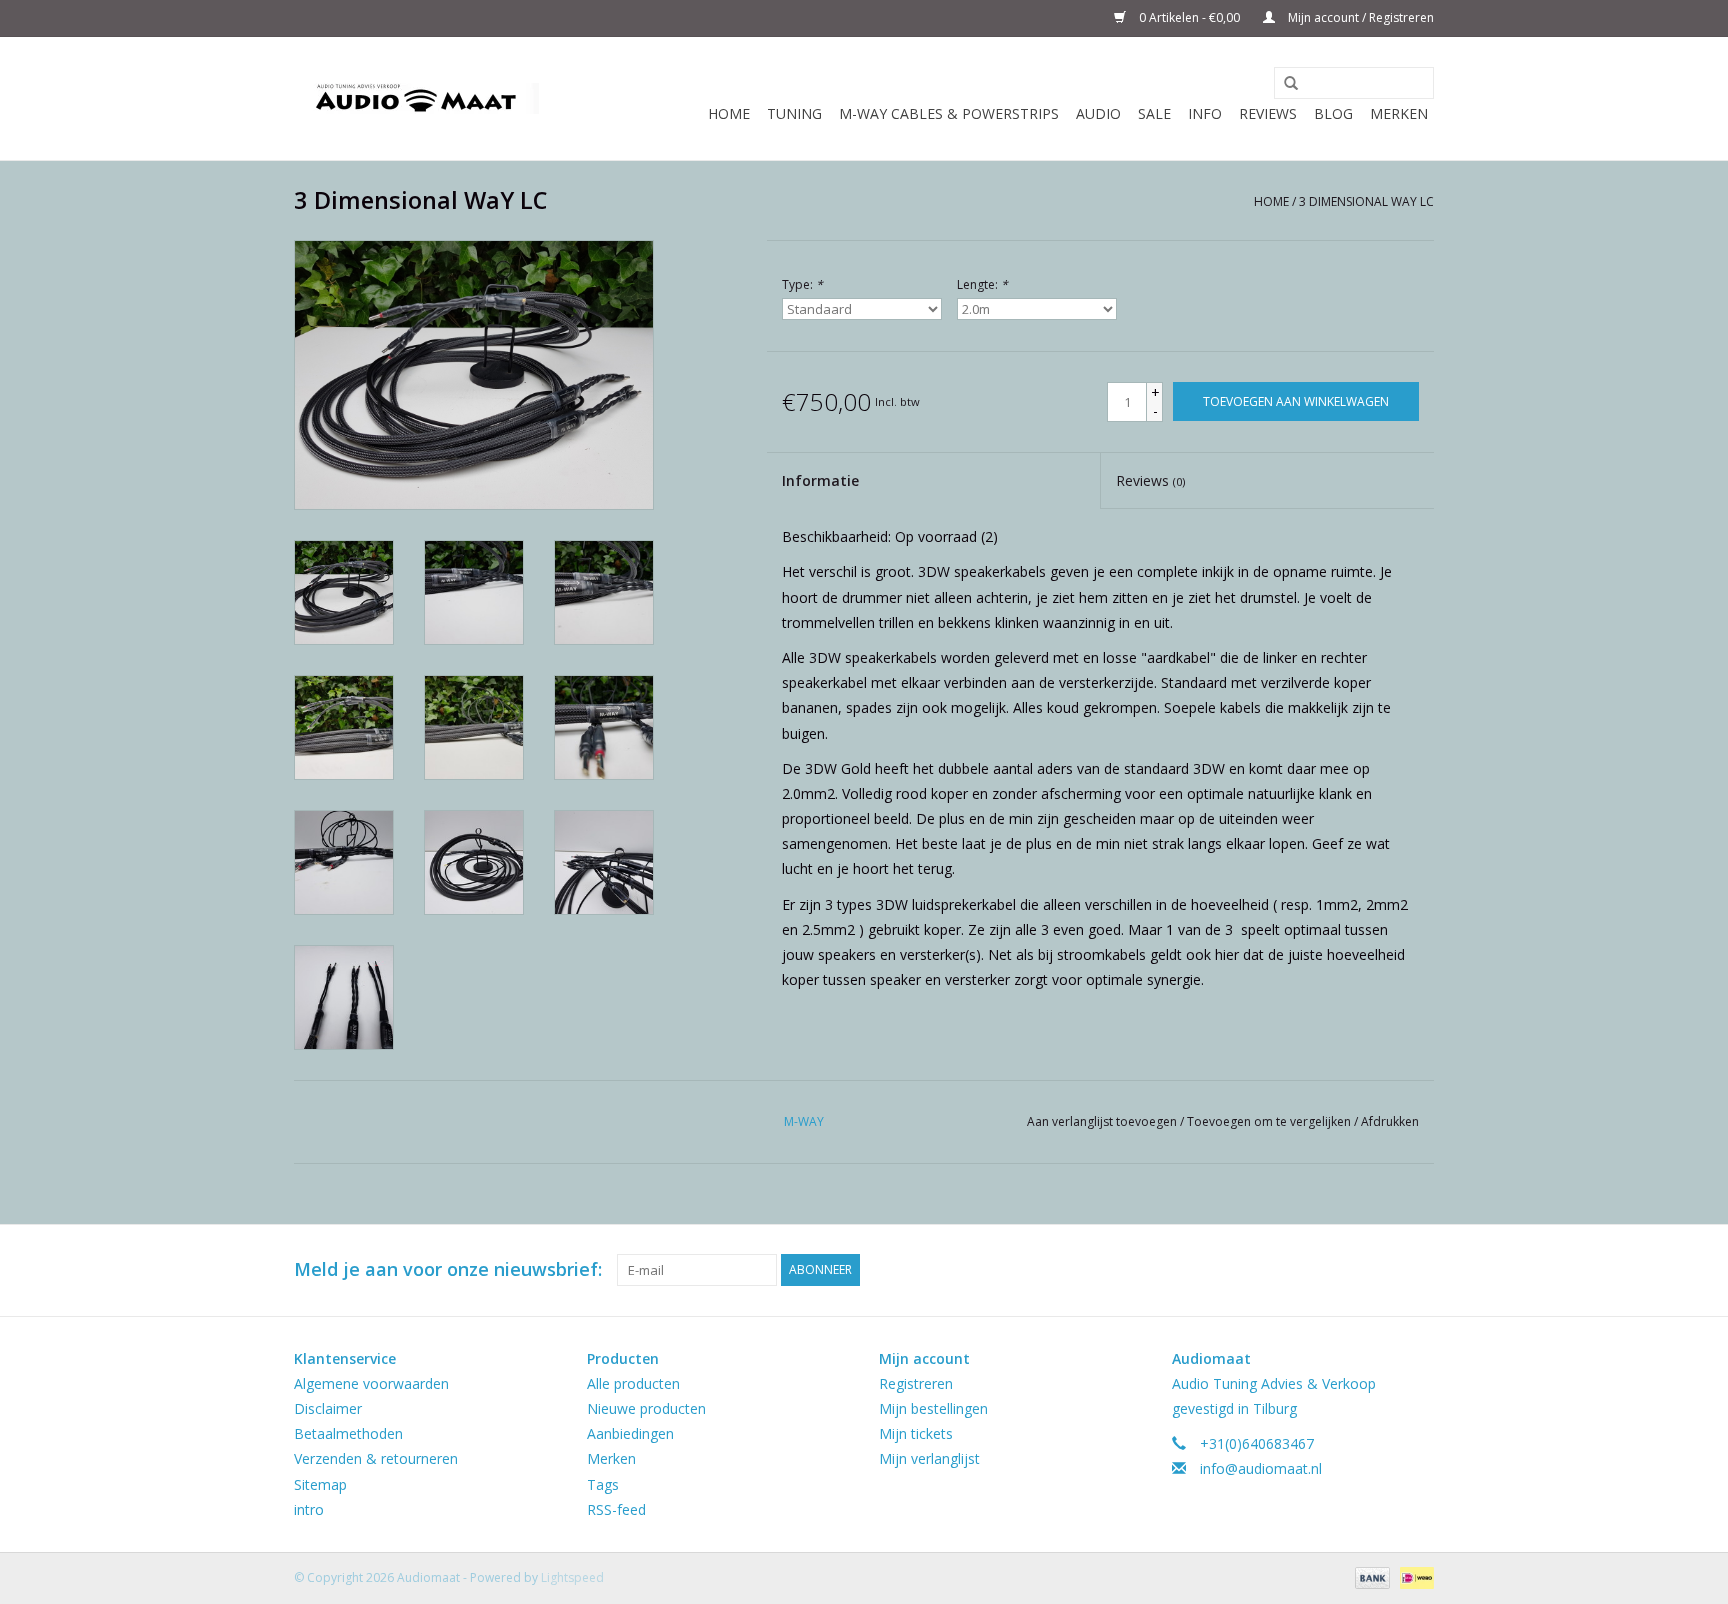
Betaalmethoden (348, 1433)
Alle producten (633, 1383)
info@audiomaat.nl (1261, 1468)
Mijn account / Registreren (1359, 17)
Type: (802, 284)
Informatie (820, 480)
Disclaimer (328, 1408)
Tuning (794, 113)
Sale (1154, 113)
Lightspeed (572, 1577)
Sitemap (320, 1484)
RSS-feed (616, 1509)
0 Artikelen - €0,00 (1189, 17)
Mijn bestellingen (933, 1408)
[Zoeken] (1284, 84)
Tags (603, 1484)
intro (309, 1509)
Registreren (916, 1383)
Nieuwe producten (646, 1408)
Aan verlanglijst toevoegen (1103, 1121)
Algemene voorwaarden (371, 1383)
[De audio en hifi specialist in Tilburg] (416, 98)
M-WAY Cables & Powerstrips (949, 113)
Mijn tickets (916, 1433)
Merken (1399, 113)
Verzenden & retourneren (376, 1458)
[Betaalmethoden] (1370, 1576)
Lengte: (982, 284)
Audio (1098, 113)
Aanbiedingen (630, 1433)
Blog (1333, 113)
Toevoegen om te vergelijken (1270, 1121)
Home (729, 113)
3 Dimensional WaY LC (1366, 201)
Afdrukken (1390, 1121)
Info (1205, 113)
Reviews (1268, 113)
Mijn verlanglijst (929, 1458)
